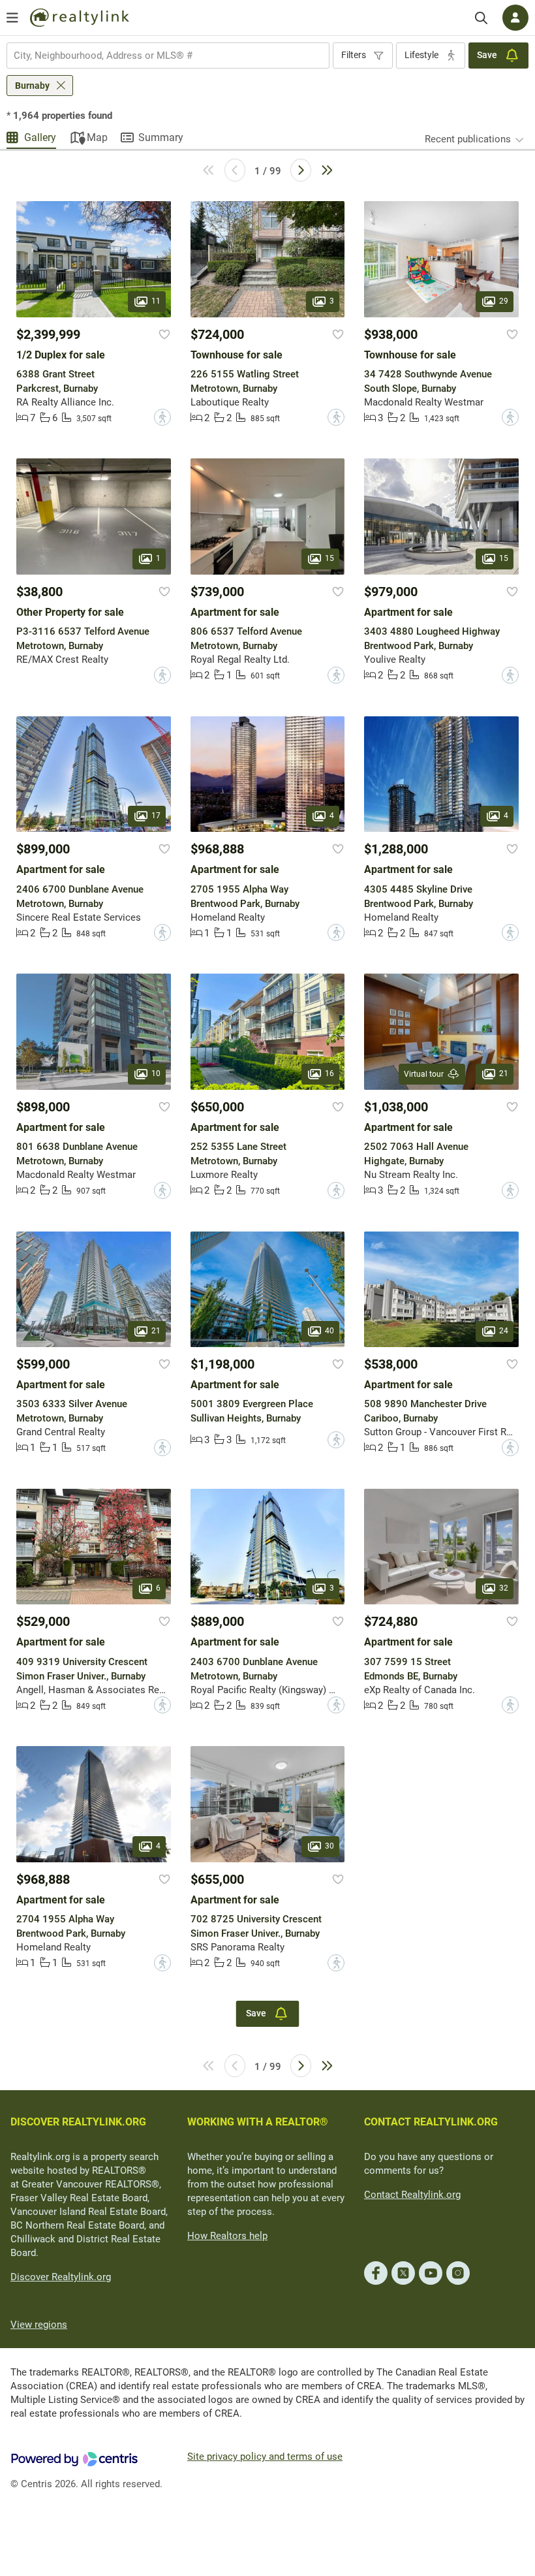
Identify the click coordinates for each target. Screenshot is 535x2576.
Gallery (40, 137)
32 (504, 1589)
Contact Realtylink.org (412, 2195)
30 (329, 1846)
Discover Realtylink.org (61, 2277)
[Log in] (515, 18)
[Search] (481, 18)
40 (329, 1331)
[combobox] (168, 56)
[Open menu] (12, 18)
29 (504, 301)
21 (504, 1073)
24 (504, 1331)
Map (97, 137)
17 (156, 816)
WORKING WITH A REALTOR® (258, 2122)
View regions (39, 2325)
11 (156, 301)
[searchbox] (160, 56)
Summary (161, 137)
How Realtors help (227, 2236)
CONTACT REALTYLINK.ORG (431, 2122)
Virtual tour (424, 1074)
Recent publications (468, 139)
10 (156, 1073)
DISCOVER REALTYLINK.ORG (78, 2122)
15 (329, 558)
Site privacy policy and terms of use (265, 2457)
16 (329, 1073)
